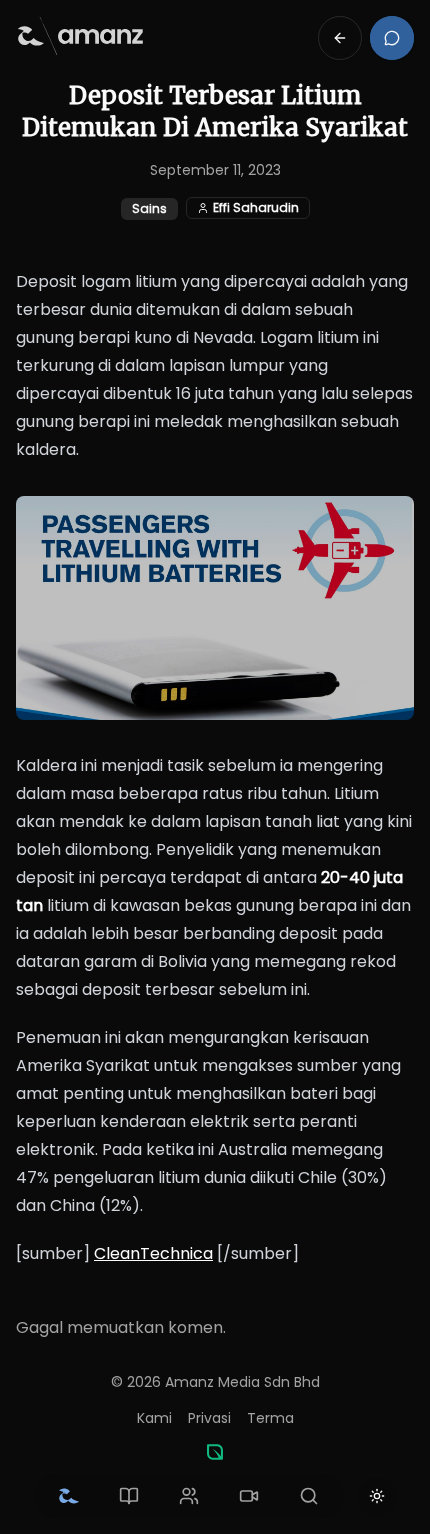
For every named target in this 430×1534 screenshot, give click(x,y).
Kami (154, 1418)
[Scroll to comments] (392, 38)
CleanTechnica (153, 1253)
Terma (270, 1418)
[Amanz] (215, 1452)
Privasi (209, 1418)
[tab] (69, 1496)
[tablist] (189, 1496)
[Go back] (340, 38)
